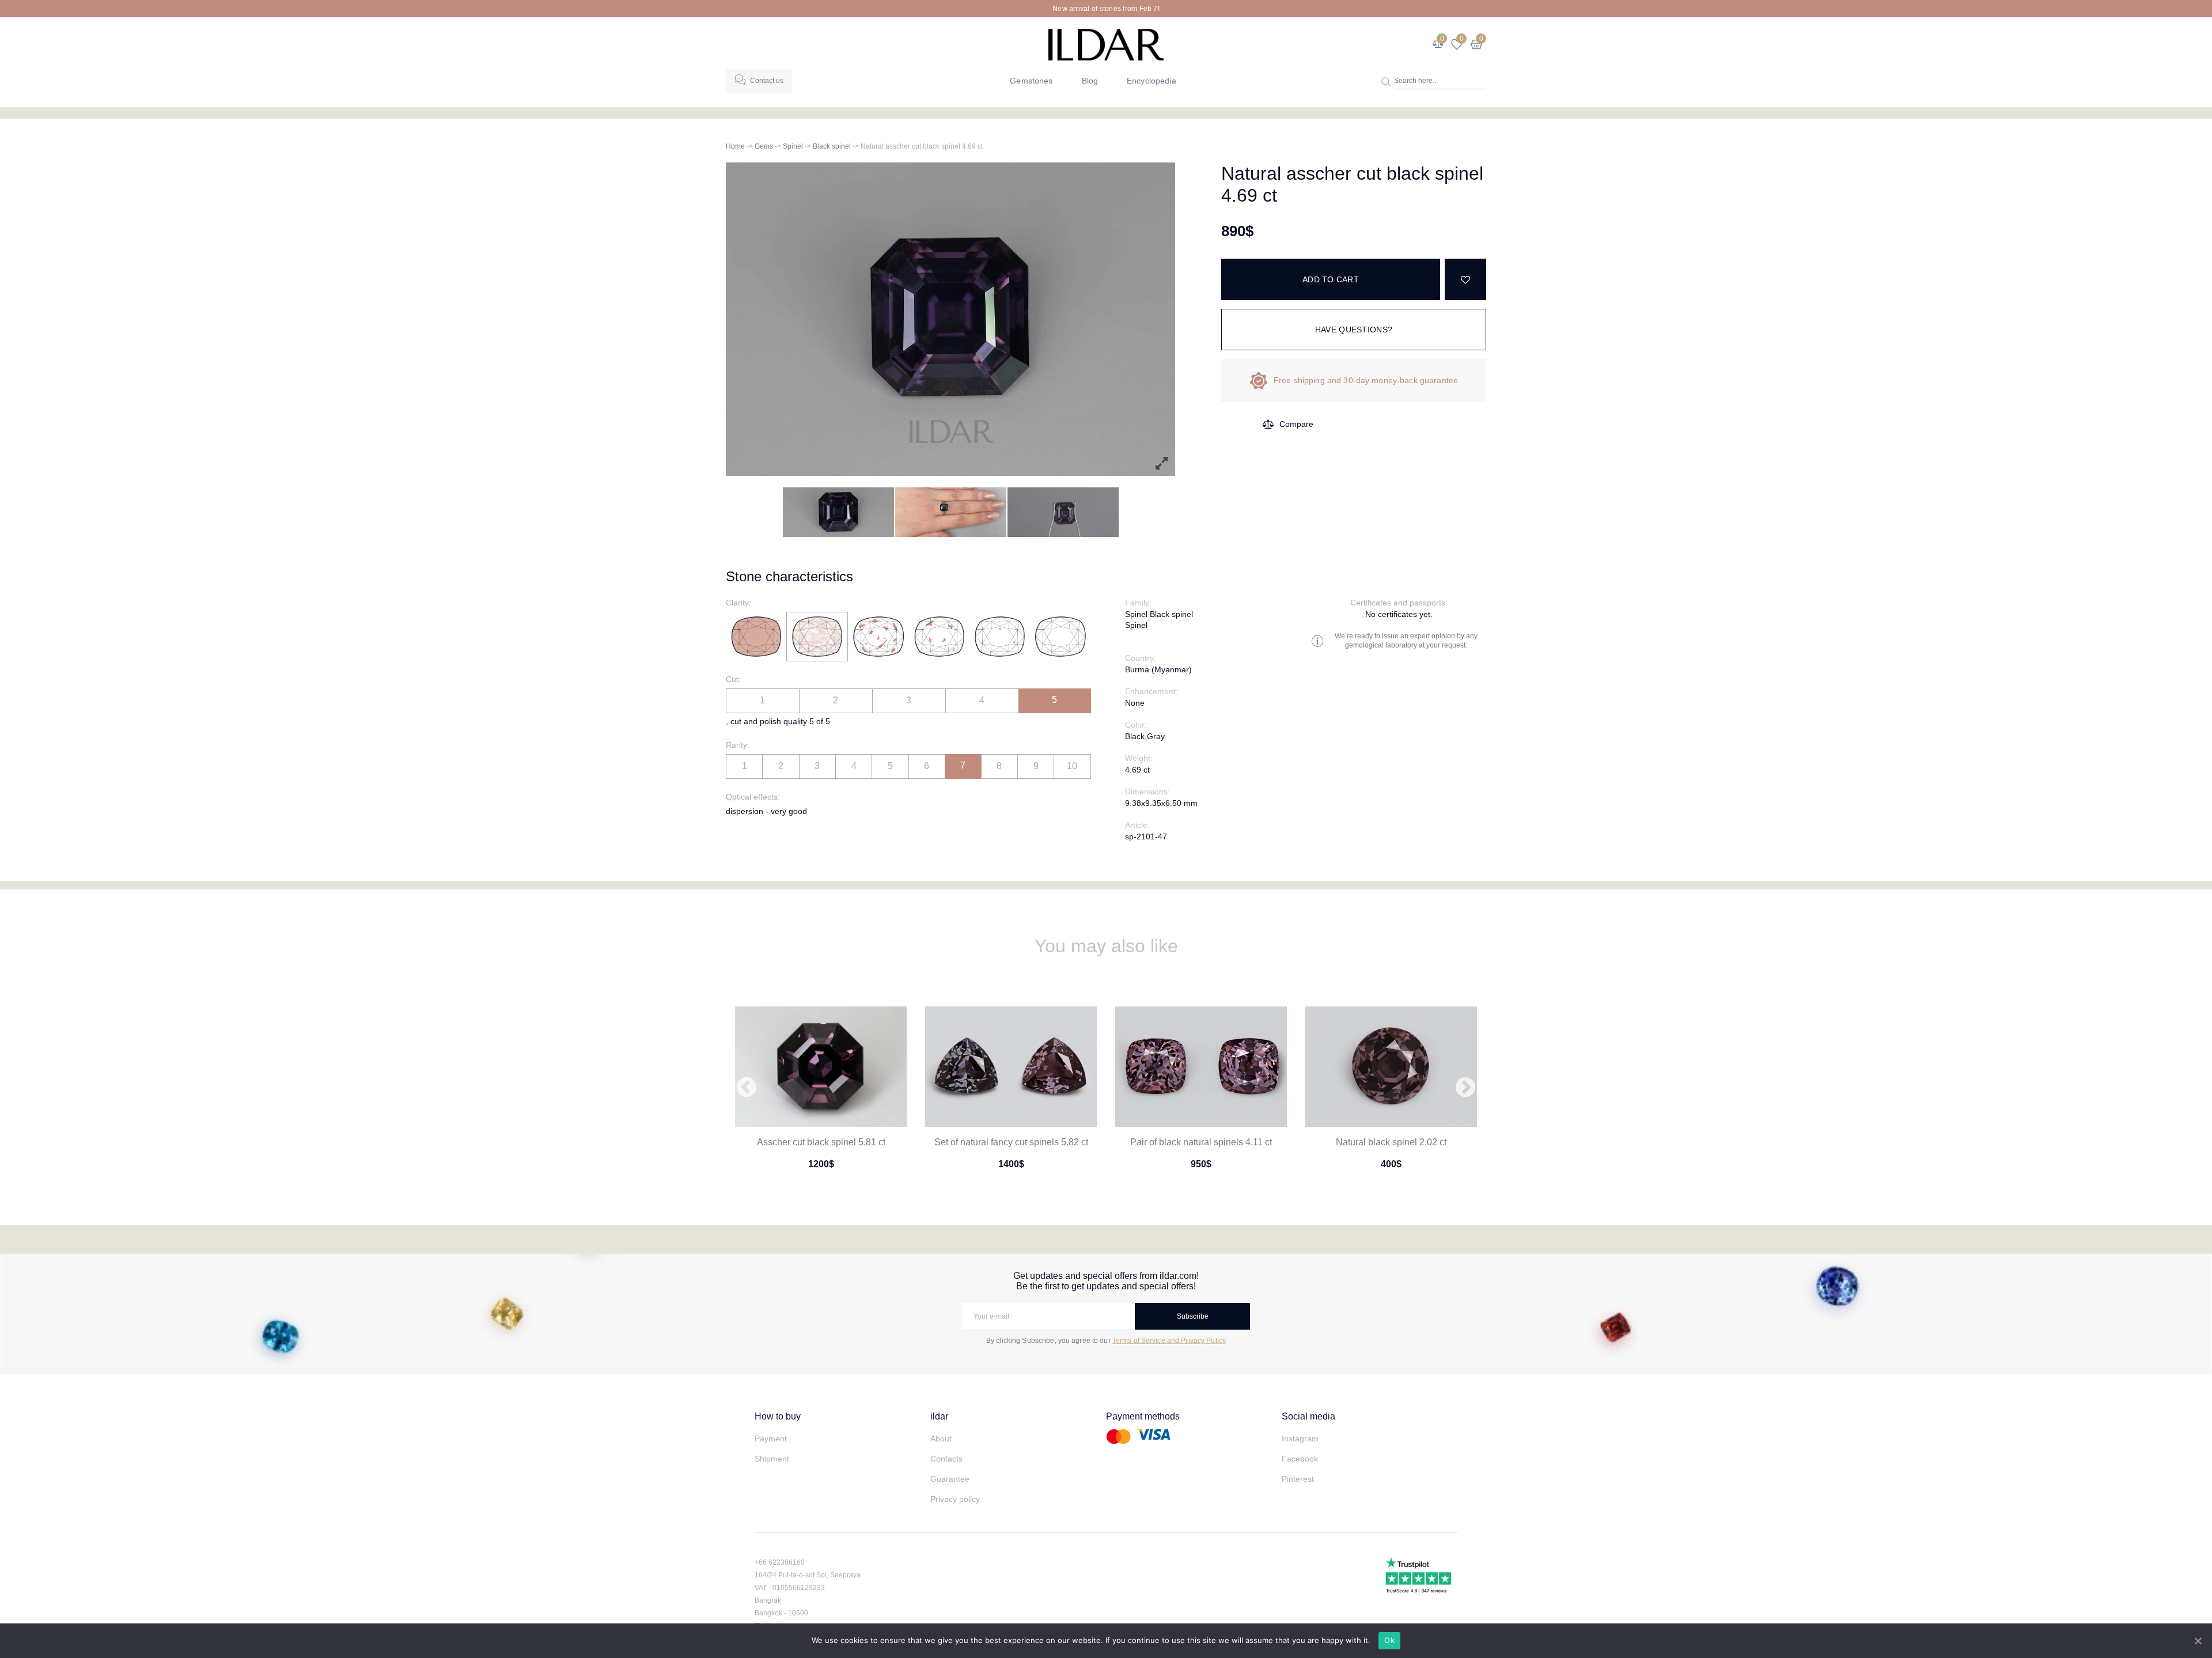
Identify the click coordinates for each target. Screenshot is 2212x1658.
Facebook (1300, 1459)
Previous (747, 1088)
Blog (1090, 81)
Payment (771, 1439)
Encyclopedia (1152, 81)
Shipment (772, 1459)
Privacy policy (955, 1499)
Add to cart (1331, 279)
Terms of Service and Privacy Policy (1169, 1341)
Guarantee (950, 1479)
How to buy (778, 1416)
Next (1465, 1088)
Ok (1389, 1640)
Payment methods (1143, 1416)
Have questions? (1354, 330)
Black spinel (832, 146)
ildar (939, 1416)
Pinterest (1298, 1479)
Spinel (793, 146)
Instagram (1300, 1439)
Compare (1296, 424)
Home (735, 146)
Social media (1308, 1416)
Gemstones (1031, 81)
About (941, 1439)
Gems (764, 146)
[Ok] (2198, 1641)
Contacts (946, 1459)
